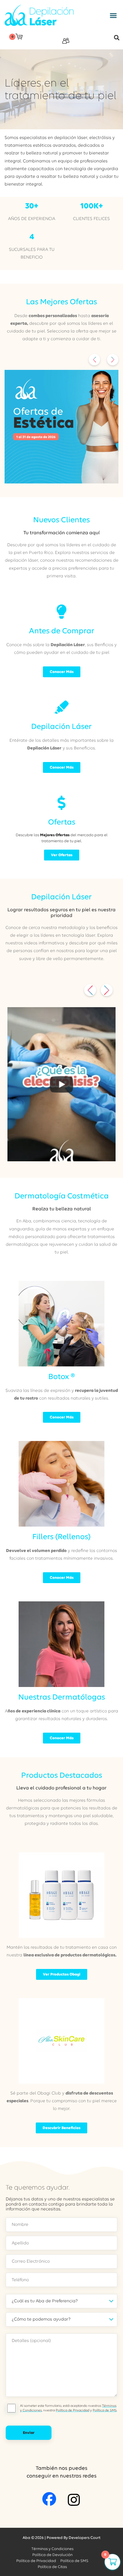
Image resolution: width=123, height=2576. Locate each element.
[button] (113, 15)
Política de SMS (105, 2410)
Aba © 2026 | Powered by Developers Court (61, 2538)
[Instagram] (74, 2500)
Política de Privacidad (73, 2410)
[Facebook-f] (49, 2499)
